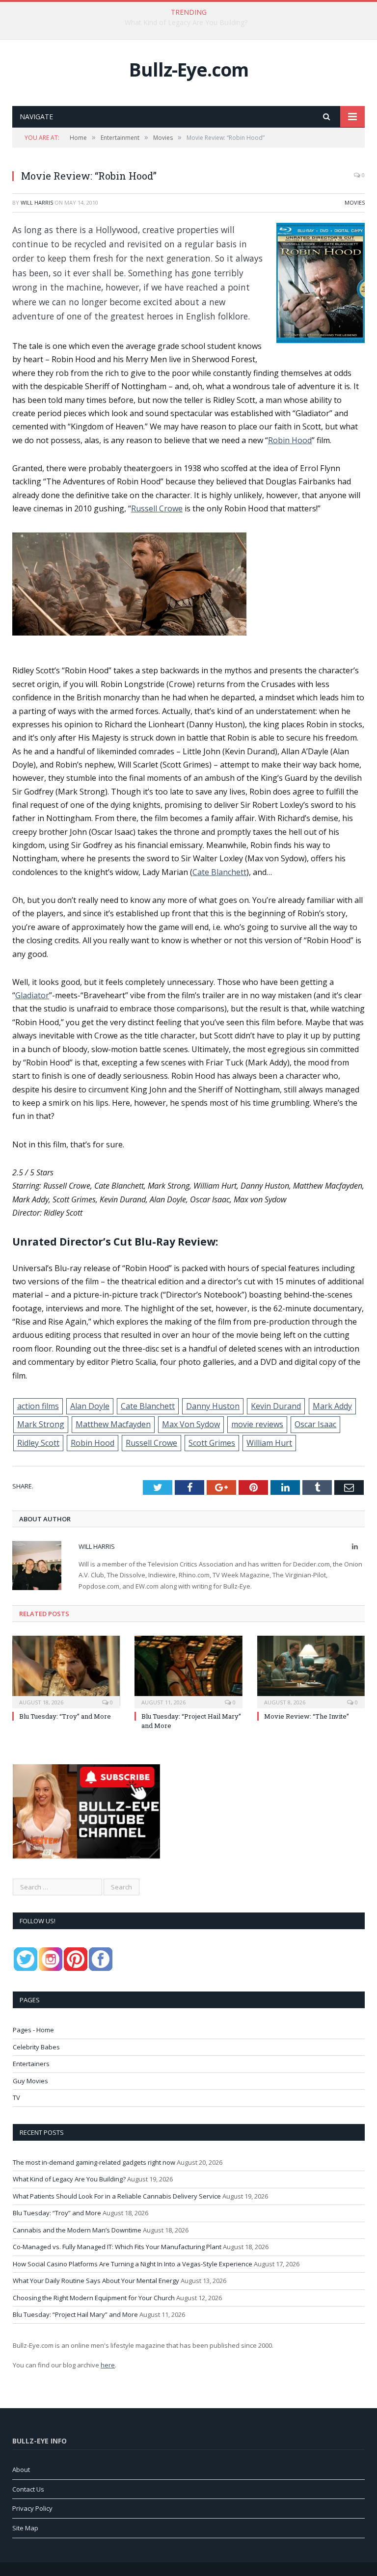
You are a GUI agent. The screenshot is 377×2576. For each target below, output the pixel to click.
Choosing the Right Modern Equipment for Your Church (94, 2298)
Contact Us (28, 2489)
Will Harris (37, 202)
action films (38, 1406)
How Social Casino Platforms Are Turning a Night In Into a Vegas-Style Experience (133, 2264)
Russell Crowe (157, 508)
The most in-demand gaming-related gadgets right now (94, 2162)
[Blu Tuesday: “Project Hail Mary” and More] (188, 1671)
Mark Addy (332, 1406)
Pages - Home (33, 2030)
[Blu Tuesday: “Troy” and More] (66, 1671)
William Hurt (269, 1443)
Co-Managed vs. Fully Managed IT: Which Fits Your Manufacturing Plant (117, 2247)
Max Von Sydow (191, 1424)
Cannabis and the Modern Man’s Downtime (77, 2230)
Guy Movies (30, 2081)
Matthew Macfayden (113, 1424)
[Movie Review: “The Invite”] (311, 1671)
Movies (355, 202)
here (108, 2365)
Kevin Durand (276, 1406)
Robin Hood (290, 440)
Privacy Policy (32, 2508)
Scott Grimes (212, 1443)
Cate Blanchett (219, 872)
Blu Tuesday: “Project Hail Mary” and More (75, 2314)
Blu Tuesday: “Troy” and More (65, 1716)
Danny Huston (213, 1406)
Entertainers (31, 2064)
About (21, 2470)
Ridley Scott (38, 1443)
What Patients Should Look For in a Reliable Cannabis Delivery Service (117, 2196)
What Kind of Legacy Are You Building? (186, 23)
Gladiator (32, 995)
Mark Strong (41, 1424)
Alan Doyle (90, 1406)
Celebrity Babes (36, 2047)
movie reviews (257, 1424)
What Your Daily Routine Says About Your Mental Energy (96, 2281)
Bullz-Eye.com (189, 69)
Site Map (25, 2528)
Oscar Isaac (315, 1424)
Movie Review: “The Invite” (307, 1716)
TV (16, 2098)
